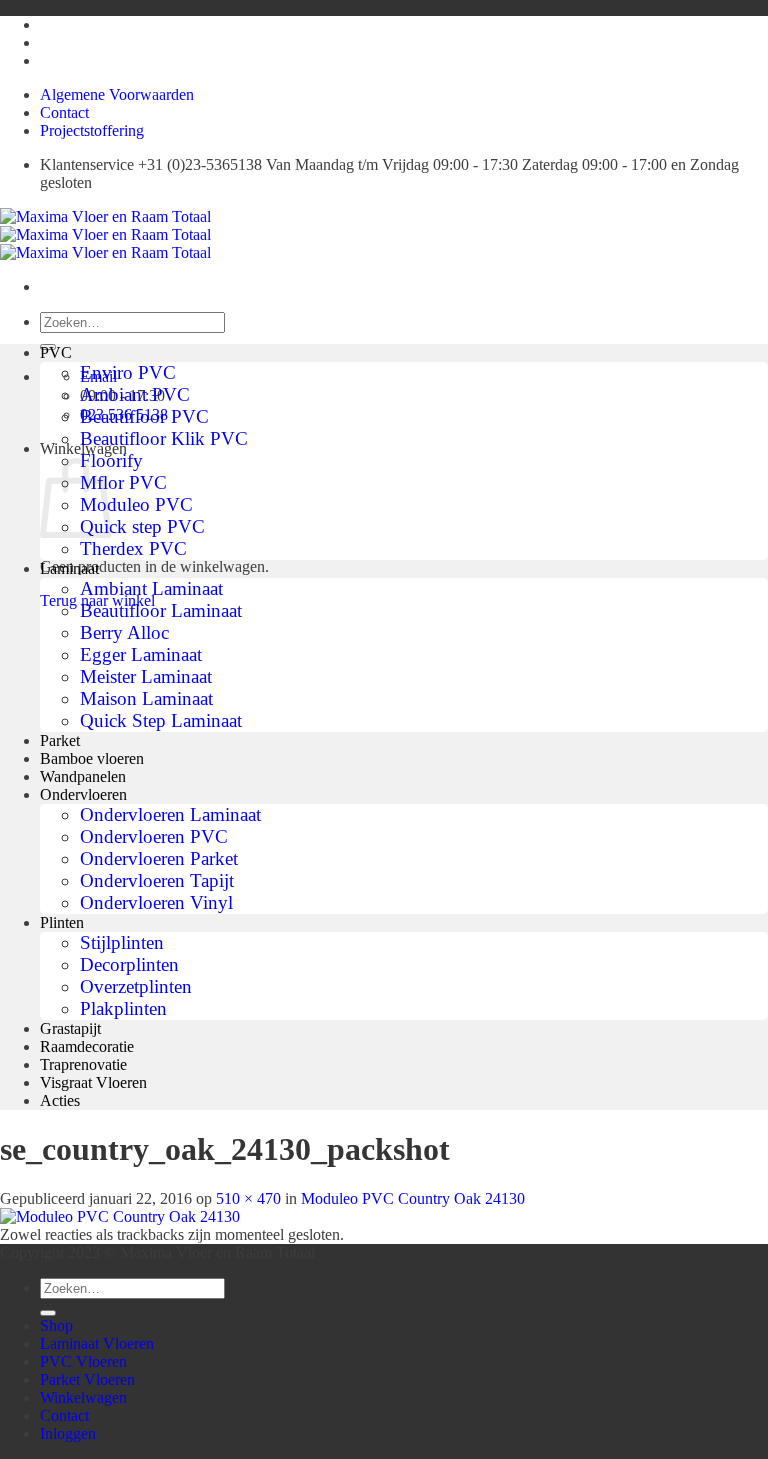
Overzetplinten (136, 986)
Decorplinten (129, 964)
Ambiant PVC (135, 394)
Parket (60, 740)
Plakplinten (123, 1008)
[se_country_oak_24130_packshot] (120, 1216)
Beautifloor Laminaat (161, 610)
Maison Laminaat (146, 698)
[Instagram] (45, 42)
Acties (60, 1100)
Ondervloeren (83, 794)
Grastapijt (70, 1028)
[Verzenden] (48, 1313)
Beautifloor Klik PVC (164, 438)
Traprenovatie (83, 1064)
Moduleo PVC (136, 504)
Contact (64, 112)
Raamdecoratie (87, 1046)
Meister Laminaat (146, 676)
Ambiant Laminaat (151, 588)
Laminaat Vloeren (97, 1343)
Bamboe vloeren (92, 758)
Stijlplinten (122, 942)
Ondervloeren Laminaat (170, 814)
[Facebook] (45, 60)
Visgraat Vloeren (93, 1082)
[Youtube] (45, 24)
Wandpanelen (83, 776)
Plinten (62, 922)
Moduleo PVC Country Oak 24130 (413, 1198)
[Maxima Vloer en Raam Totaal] (105, 234)
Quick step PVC (142, 526)
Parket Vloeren (87, 1379)
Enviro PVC (128, 372)
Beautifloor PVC (144, 416)
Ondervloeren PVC (154, 836)
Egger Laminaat (141, 654)
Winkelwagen (83, 1397)
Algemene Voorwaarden (117, 94)
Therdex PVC (133, 548)
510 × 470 (248, 1198)
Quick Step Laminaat (161, 720)
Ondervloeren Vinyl (156, 902)
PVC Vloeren (83, 1361)
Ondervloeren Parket (159, 858)
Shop (56, 1325)
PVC (56, 352)
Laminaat (69, 568)
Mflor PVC (123, 482)
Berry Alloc (124, 632)
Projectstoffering (92, 130)
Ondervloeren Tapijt (157, 880)
